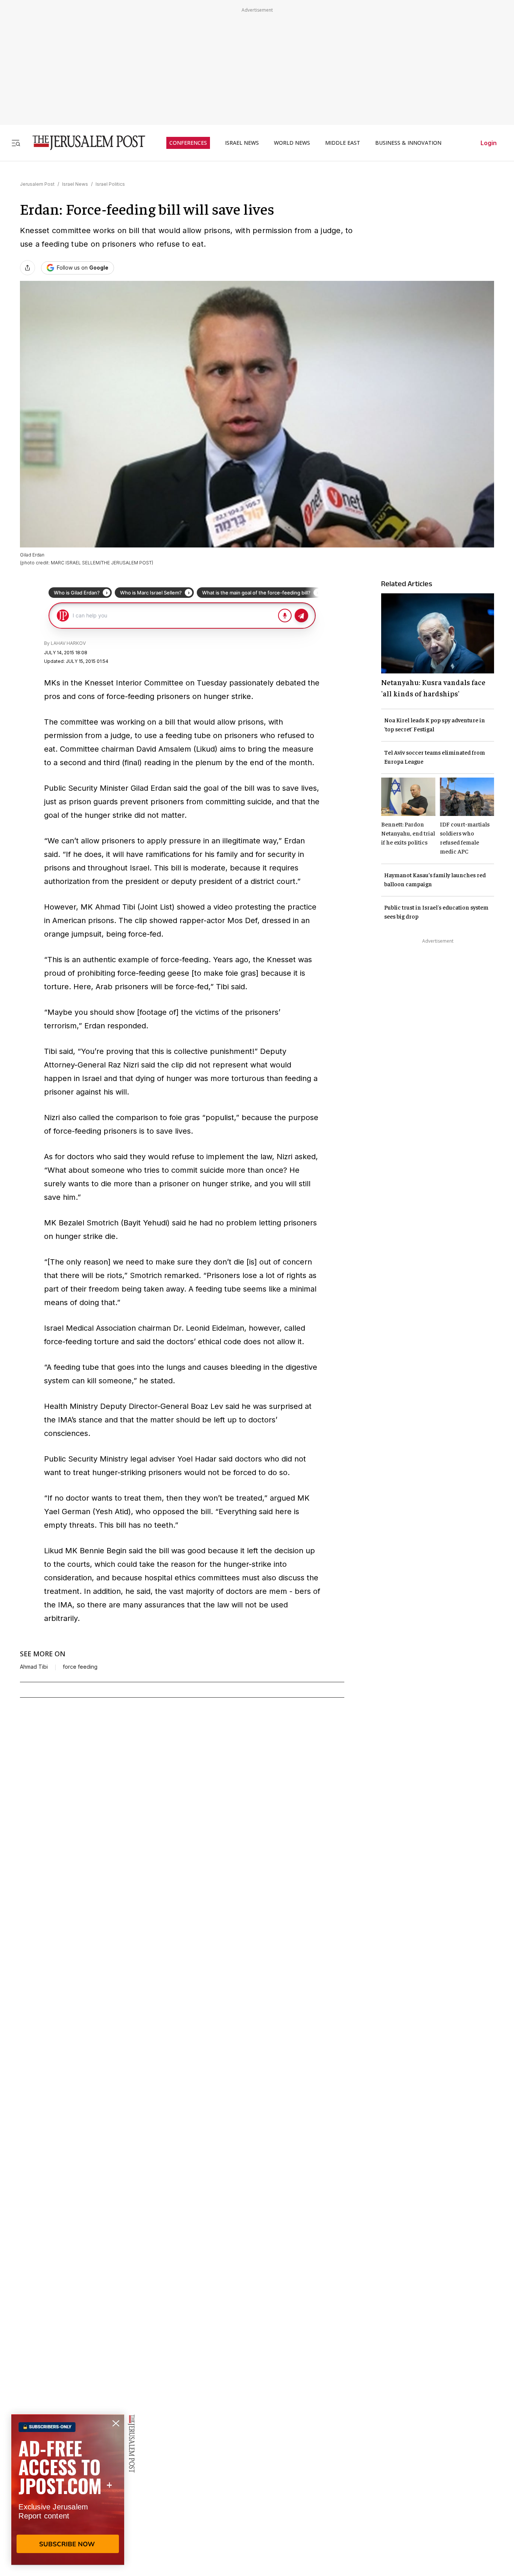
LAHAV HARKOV (68, 643)
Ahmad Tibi (34, 1667)
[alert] (68, 2490)
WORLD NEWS (292, 143)
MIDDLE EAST (343, 143)
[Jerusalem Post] (84, 143)
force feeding (80, 1667)
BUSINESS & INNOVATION (408, 143)
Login (489, 143)
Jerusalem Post (37, 184)
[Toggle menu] (16, 143)
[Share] (27, 268)
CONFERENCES (188, 143)
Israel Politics (110, 184)
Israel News (75, 184)
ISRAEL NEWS (242, 143)
